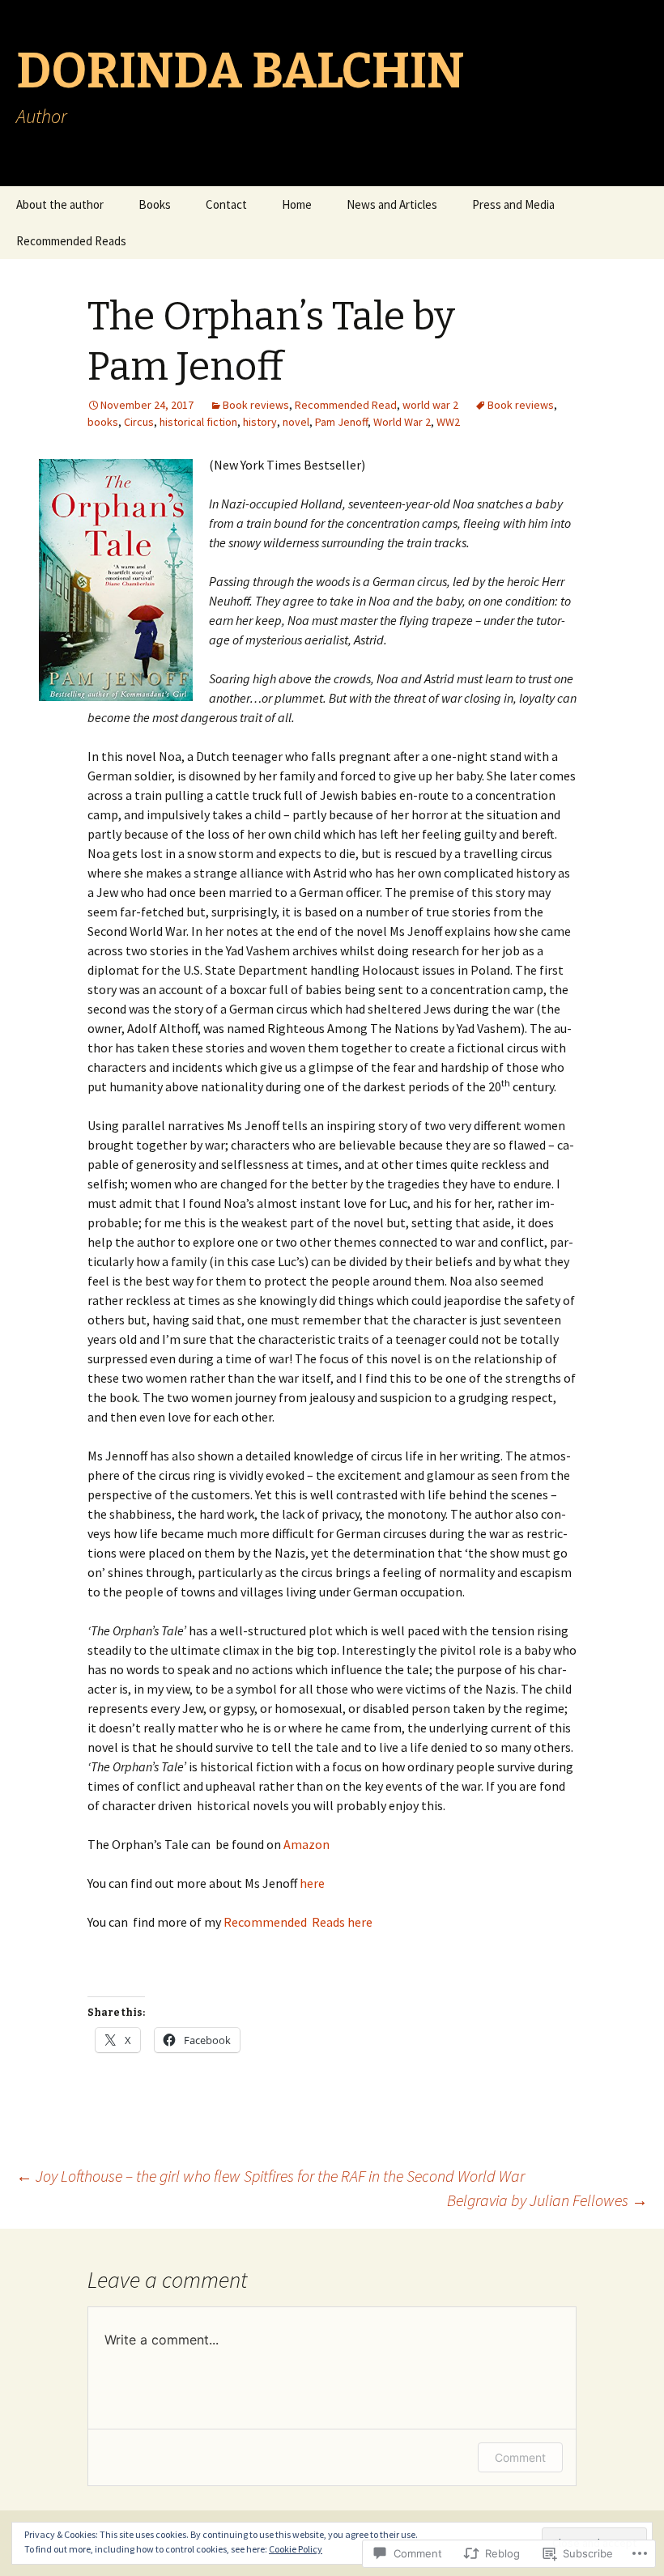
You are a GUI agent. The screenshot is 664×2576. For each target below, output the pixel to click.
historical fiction (198, 422)
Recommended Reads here (298, 1922)
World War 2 (402, 422)
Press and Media (513, 204)
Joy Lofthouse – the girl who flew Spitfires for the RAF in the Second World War (270, 2176)
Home (297, 204)
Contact (226, 204)
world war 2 (430, 405)
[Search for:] (634, 205)
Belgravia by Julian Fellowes (547, 2200)
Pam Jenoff (341, 422)
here (312, 1883)
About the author (60, 204)
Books (155, 204)
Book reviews (256, 405)
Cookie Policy (296, 2549)
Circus (139, 422)
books (103, 422)
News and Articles (392, 204)
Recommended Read (346, 405)
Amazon (306, 1844)
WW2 (448, 422)
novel (296, 422)
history (260, 422)
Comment (520, 2457)
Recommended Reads (71, 241)
